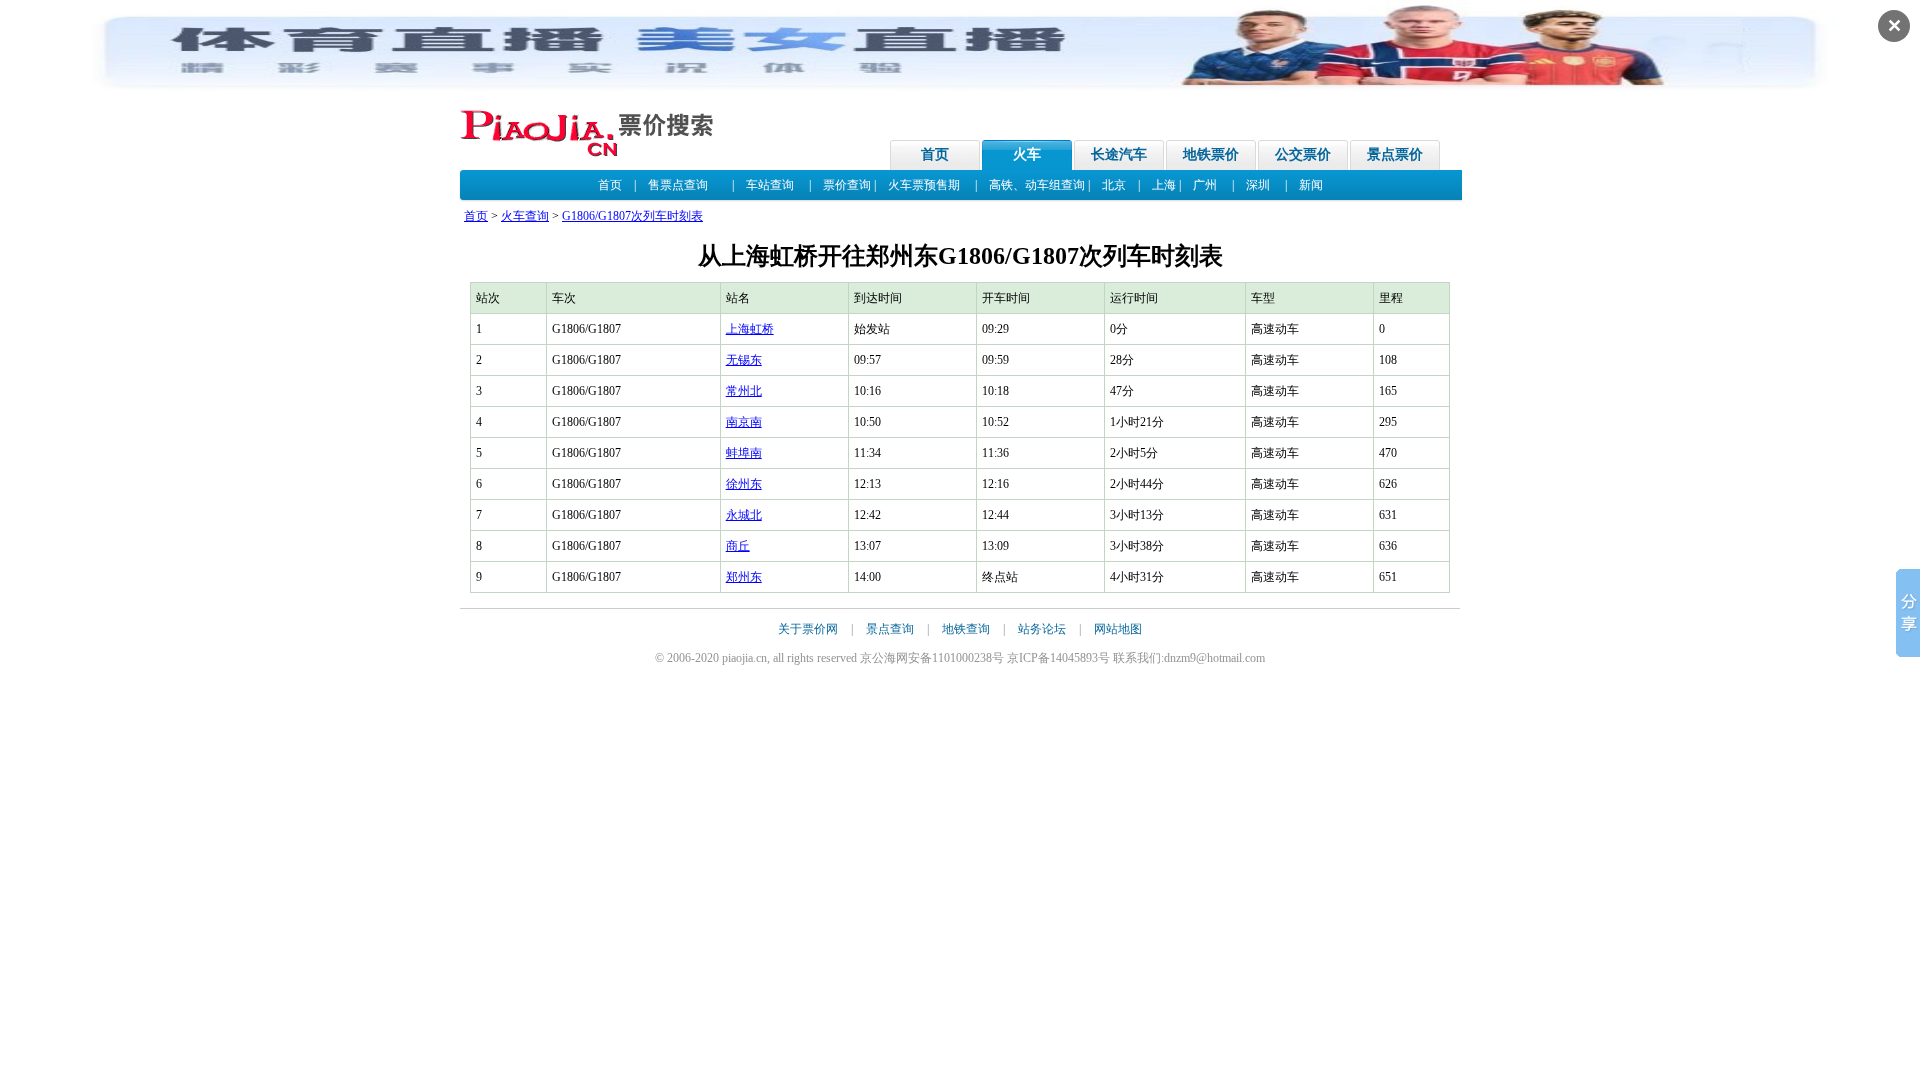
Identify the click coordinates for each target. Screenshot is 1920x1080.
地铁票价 (1211, 154)
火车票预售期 (924, 185)
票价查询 (847, 185)
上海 (1164, 185)
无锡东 (744, 360)
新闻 (1311, 185)
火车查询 (525, 216)
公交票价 (1303, 154)
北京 (1114, 185)
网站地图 (1118, 629)
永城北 (744, 515)
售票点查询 (678, 185)
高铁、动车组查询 (1037, 185)
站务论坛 (1042, 629)
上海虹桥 (750, 329)
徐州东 (744, 484)
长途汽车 (1119, 154)
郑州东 (744, 577)
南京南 (744, 422)
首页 (935, 154)
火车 (1027, 154)
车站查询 (770, 185)
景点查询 (890, 629)
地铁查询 (966, 629)
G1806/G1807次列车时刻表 (632, 216)
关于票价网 (808, 629)
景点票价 (1395, 154)
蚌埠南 (744, 453)
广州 (1205, 185)
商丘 (738, 546)
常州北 (744, 391)
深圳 (1258, 185)
